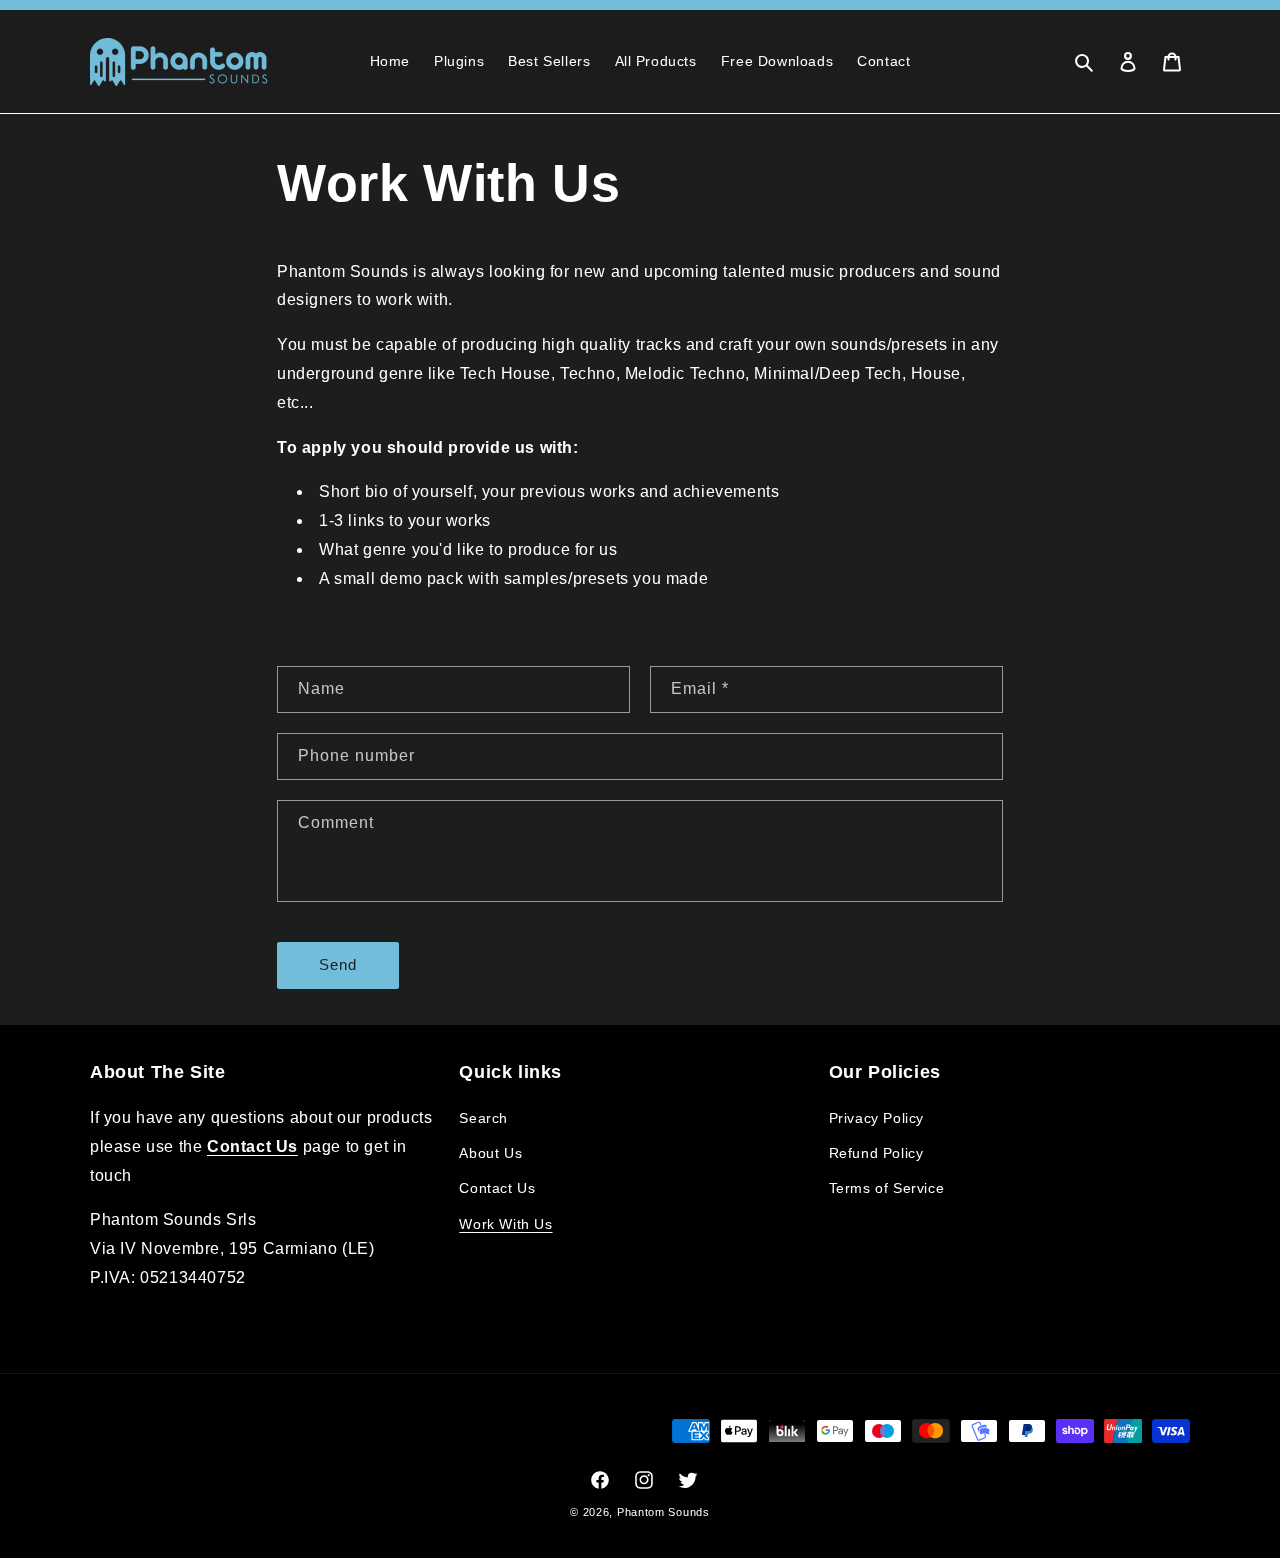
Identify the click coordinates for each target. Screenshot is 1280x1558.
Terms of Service (887, 1188)
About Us (490, 1153)
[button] (1084, 62)
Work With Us (505, 1224)
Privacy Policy (876, 1118)
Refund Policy (876, 1153)
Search (483, 1118)
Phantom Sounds (663, 1512)
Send (338, 964)
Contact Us (497, 1188)
